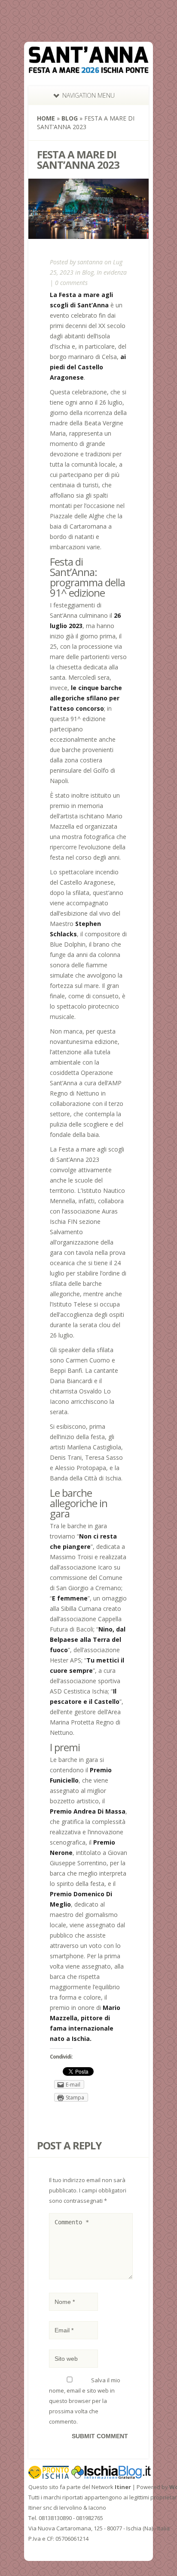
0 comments (71, 283)
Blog (70, 118)
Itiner (123, 2487)
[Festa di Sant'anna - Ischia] (88, 68)
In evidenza (112, 272)
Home (46, 118)
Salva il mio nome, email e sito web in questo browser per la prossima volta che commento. (85, 2401)
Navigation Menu (88, 95)
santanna (90, 262)
